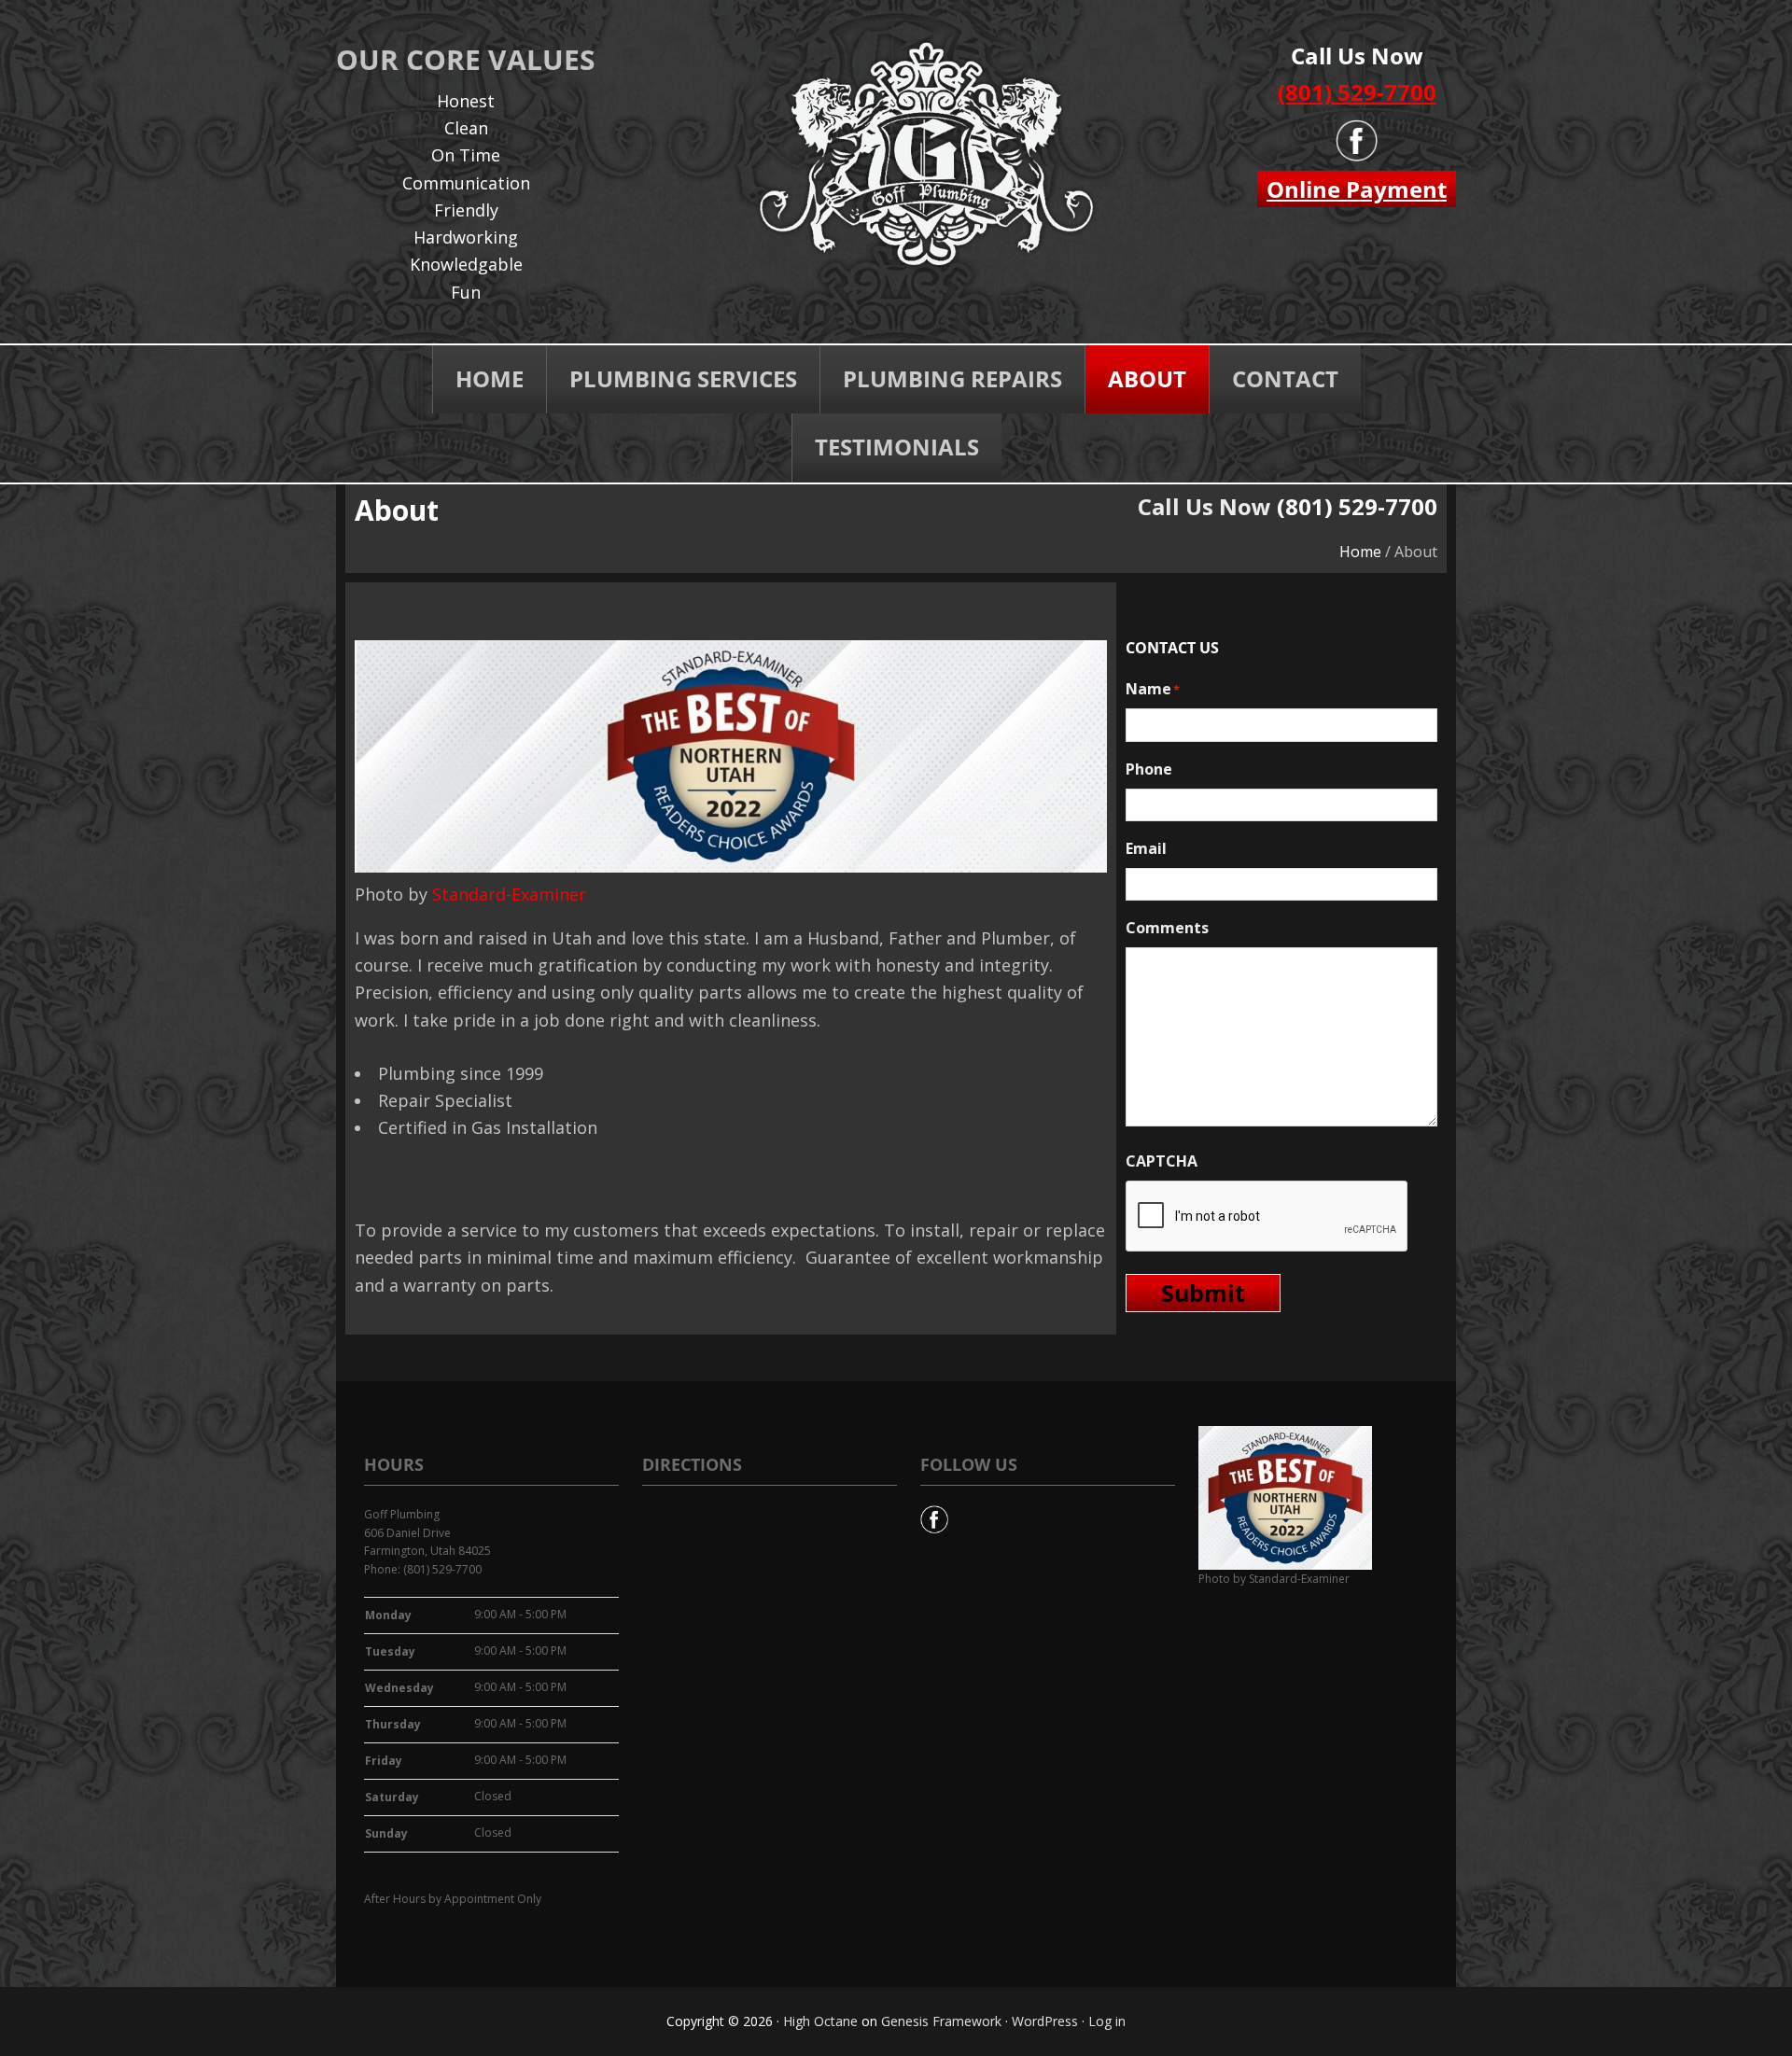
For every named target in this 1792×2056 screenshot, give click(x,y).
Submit (1203, 1293)
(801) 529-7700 (1357, 92)
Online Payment (1357, 189)
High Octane (820, 2021)
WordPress (1045, 2021)
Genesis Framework (941, 2021)
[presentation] (1267, 1217)
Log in (1107, 2021)
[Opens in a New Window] (934, 1514)
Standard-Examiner (509, 894)
